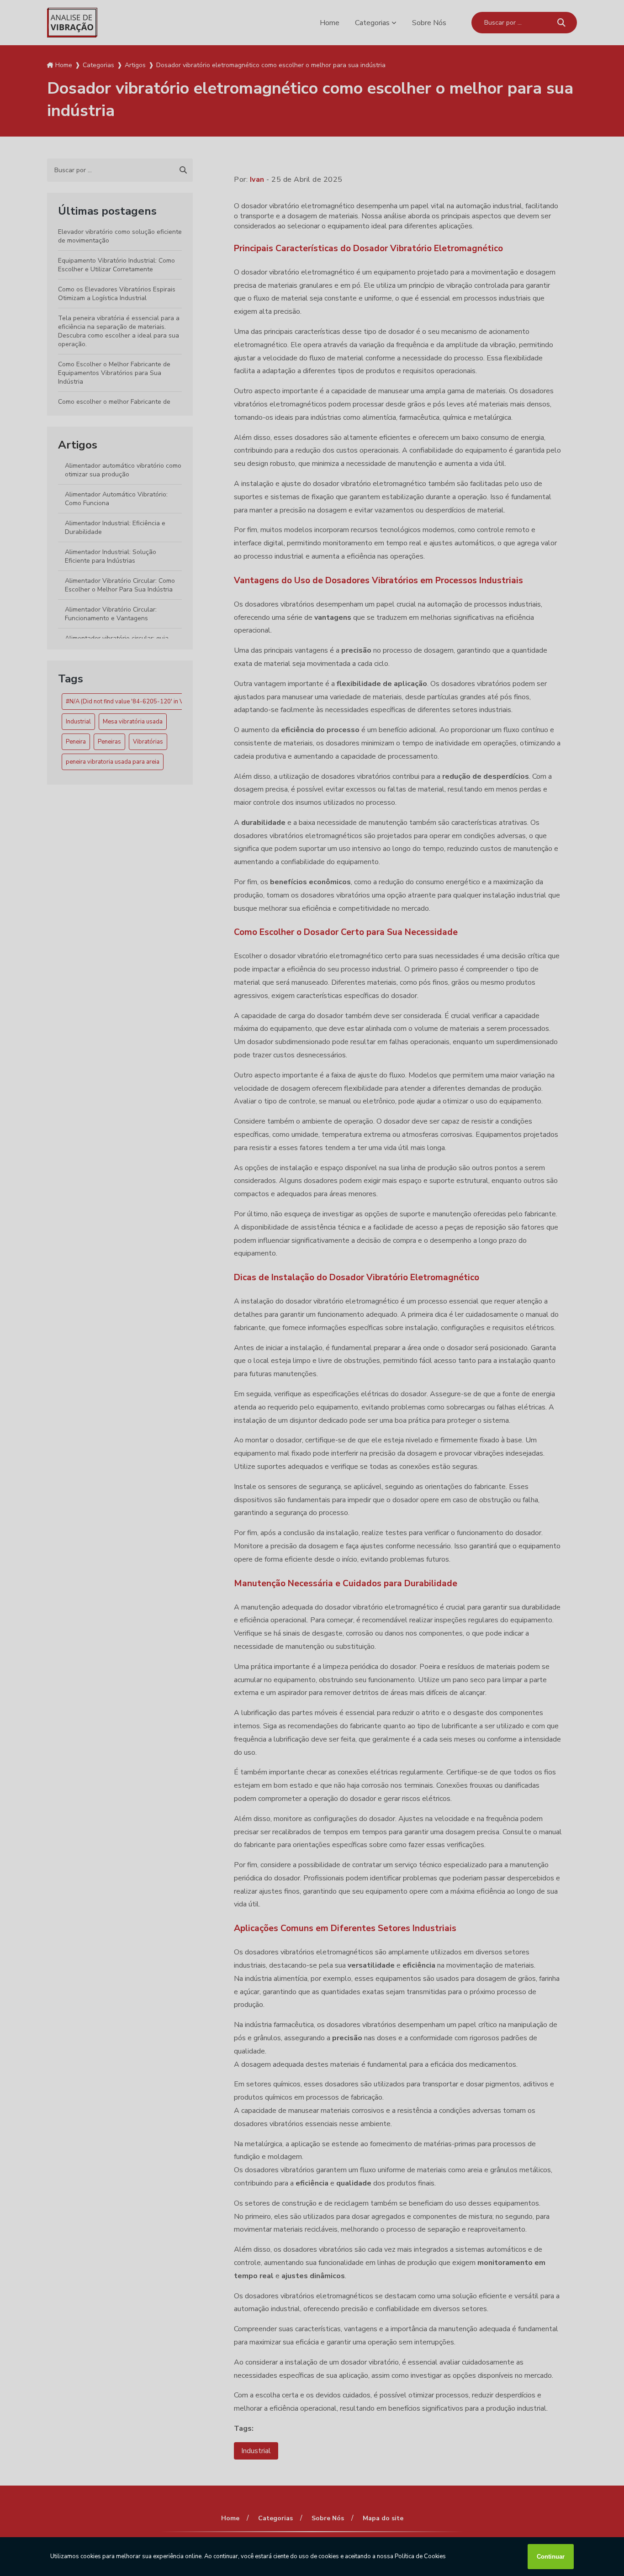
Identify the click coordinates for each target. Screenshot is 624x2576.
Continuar (551, 2557)
